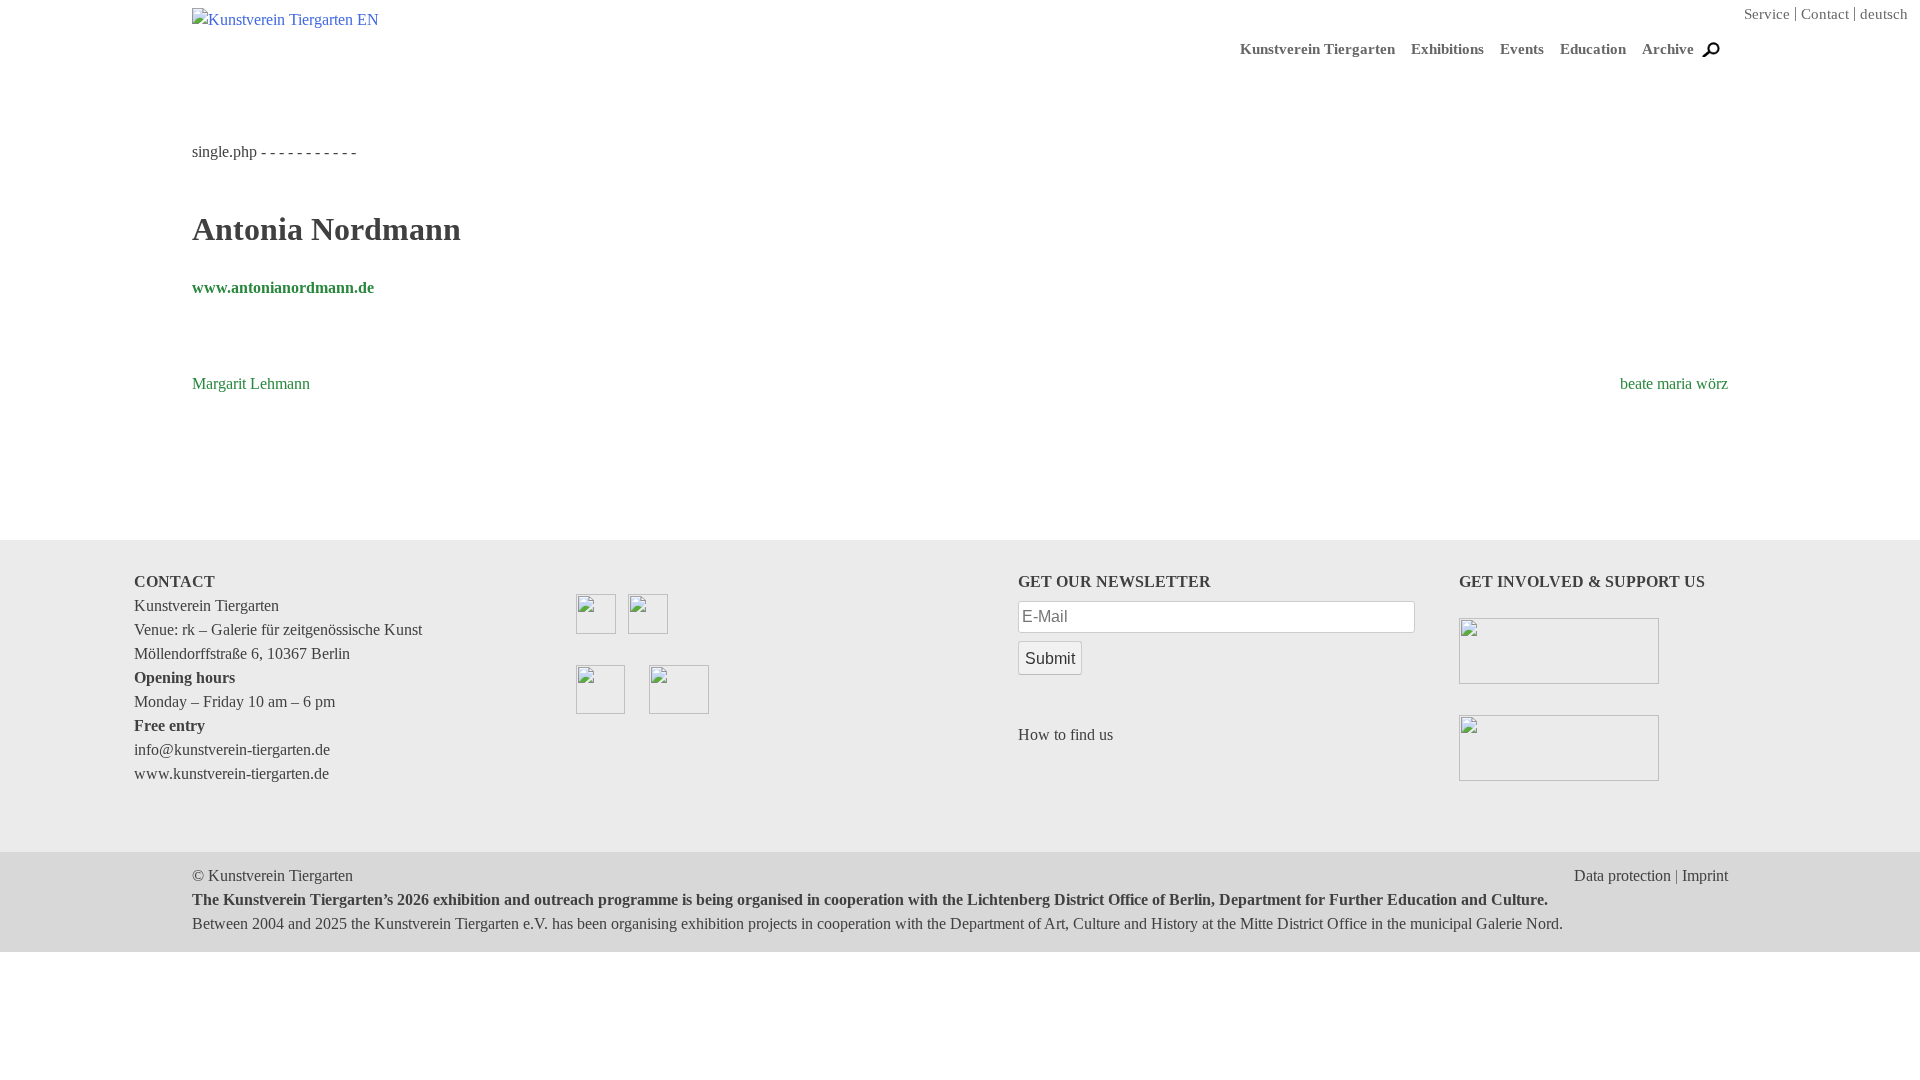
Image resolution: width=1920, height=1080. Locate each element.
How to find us (1065, 734)
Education (1593, 49)
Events (1522, 49)
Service (1767, 14)
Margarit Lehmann (251, 383)
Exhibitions (1447, 49)
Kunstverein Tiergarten (1317, 49)
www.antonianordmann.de (283, 287)
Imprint (1705, 875)
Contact (1825, 14)
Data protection (1622, 875)
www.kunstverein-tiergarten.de (231, 773)
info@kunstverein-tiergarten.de (232, 749)
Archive (1668, 49)
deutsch (1884, 14)
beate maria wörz (1674, 383)
